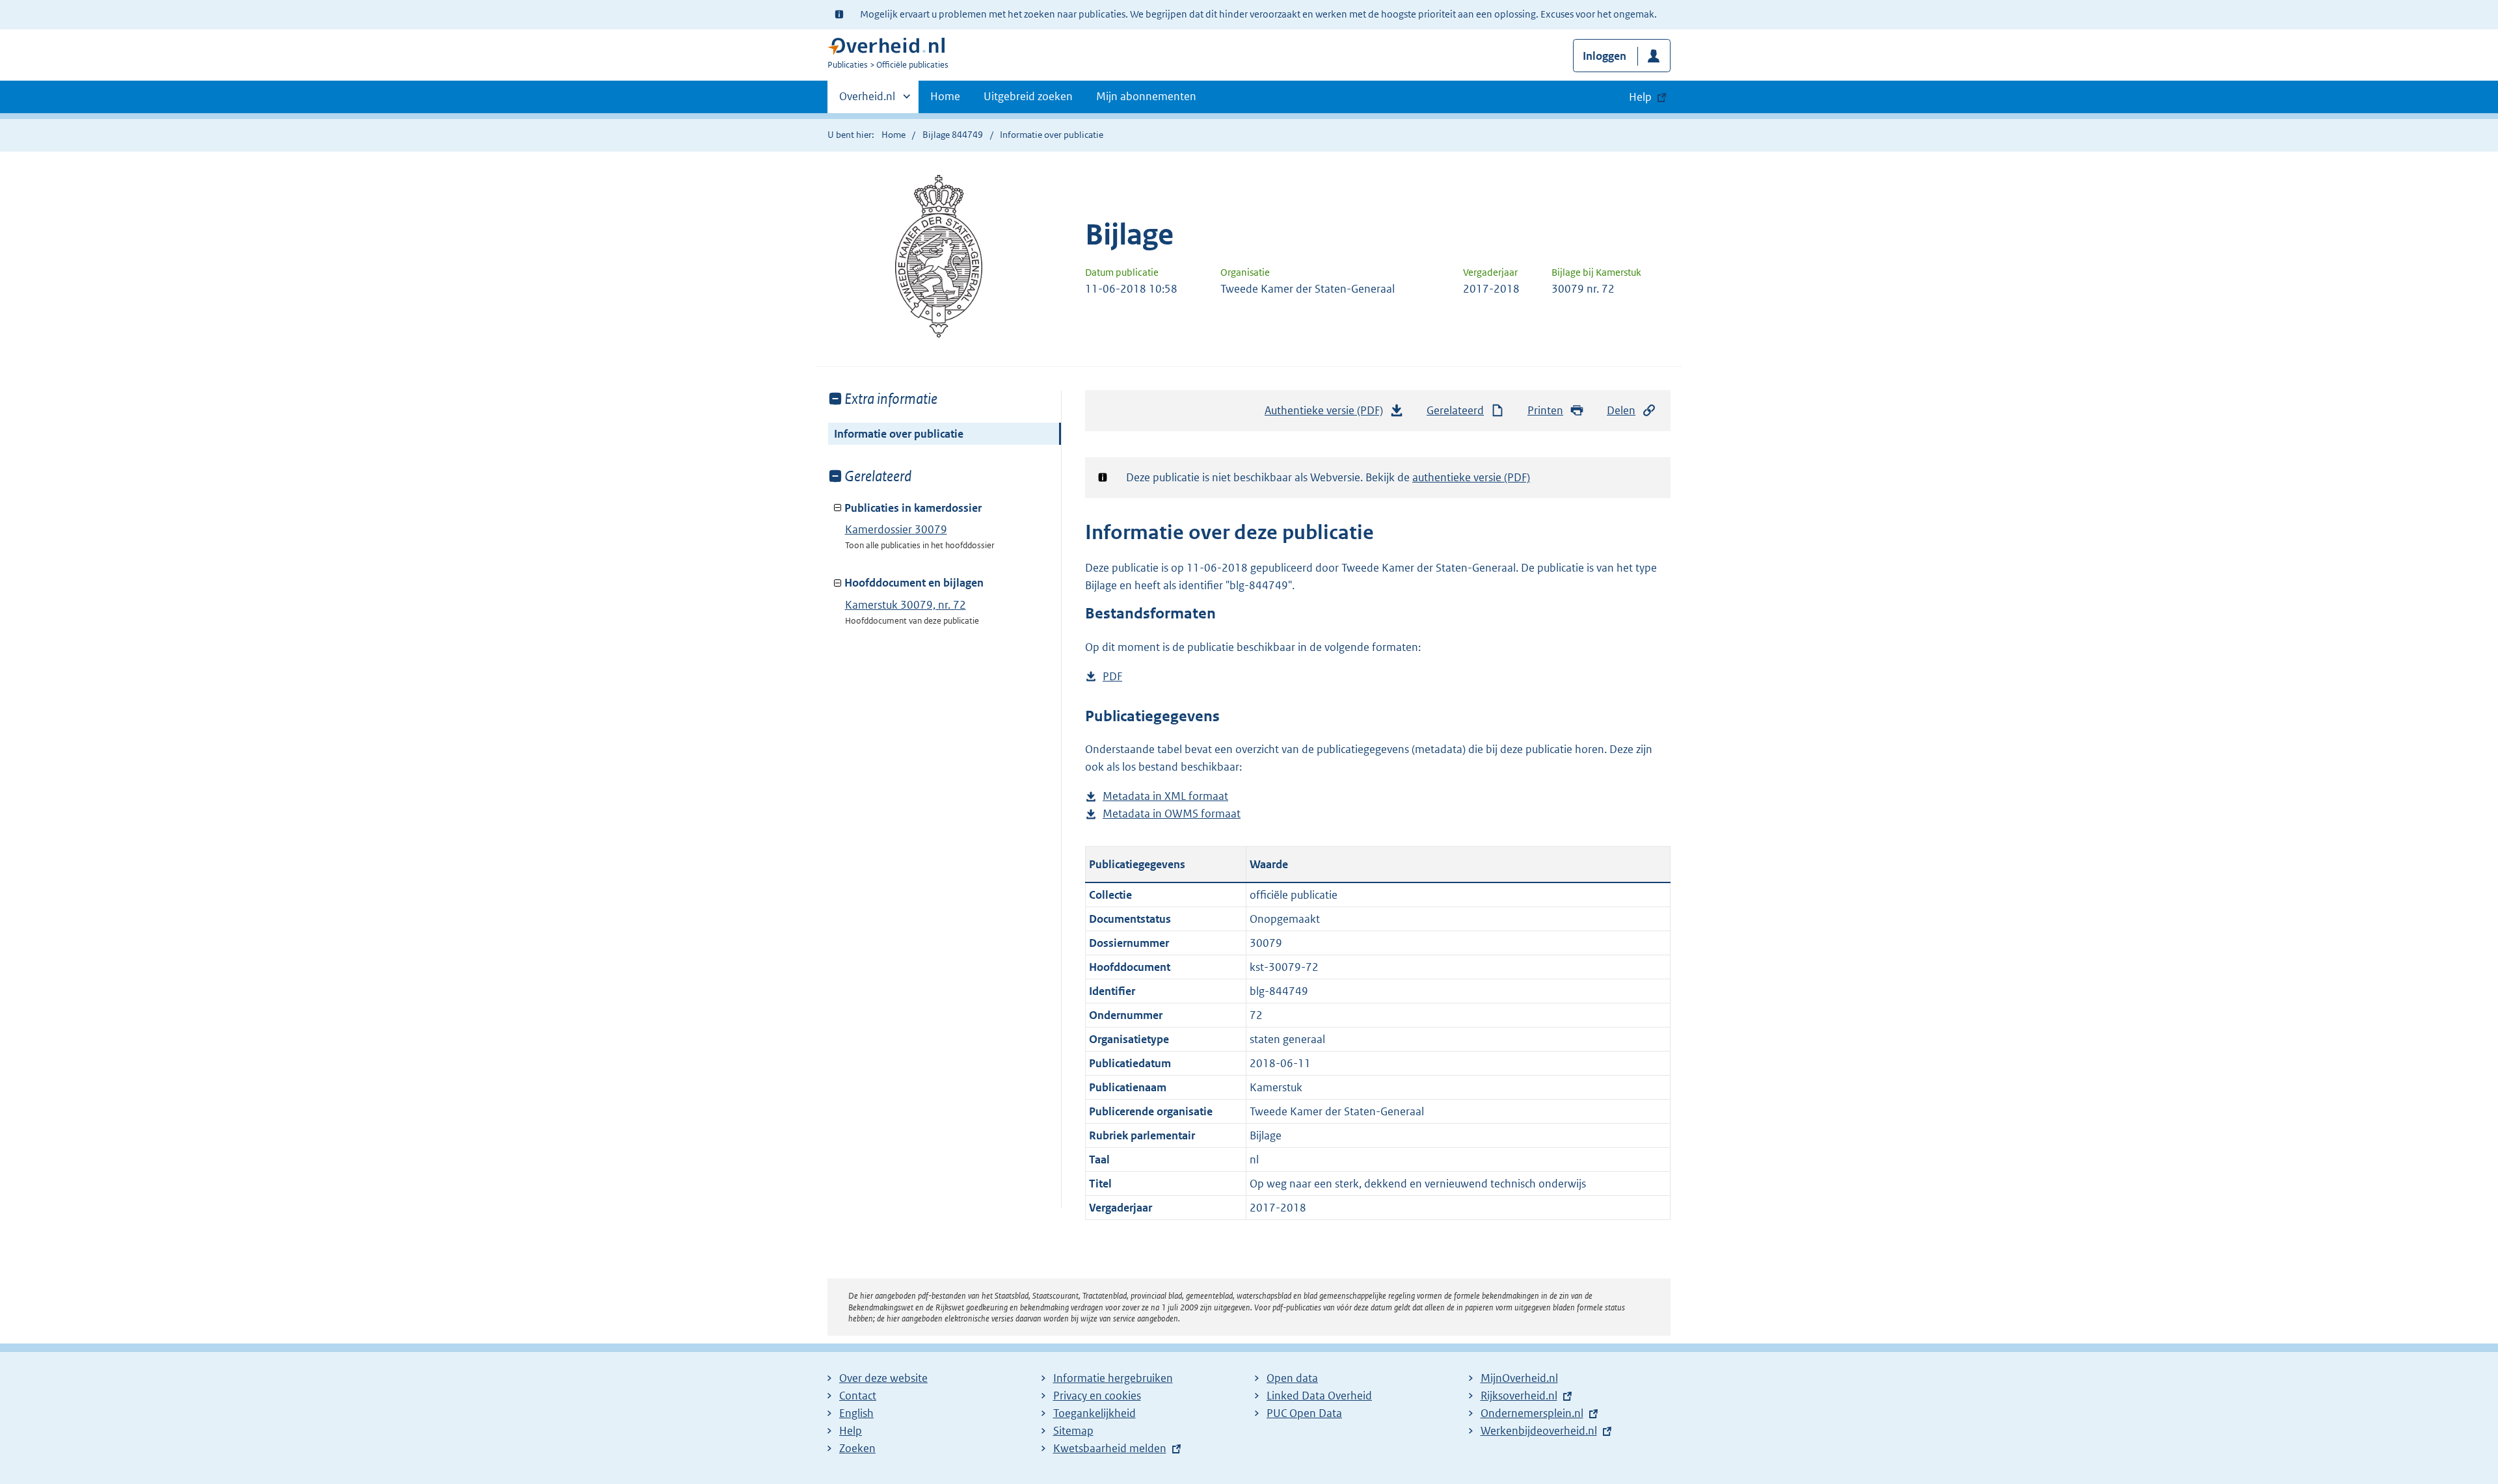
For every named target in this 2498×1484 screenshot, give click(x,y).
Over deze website (883, 1378)
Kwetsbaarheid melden (1110, 1448)
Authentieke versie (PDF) (1327, 414)
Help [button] (1640, 97)
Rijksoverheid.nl (1519, 1396)
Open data (1292, 1378)
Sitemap (1073, 1431)
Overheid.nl (867, 101)
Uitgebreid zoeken (1028, 96)
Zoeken (857, 1448)
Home (945, 96)
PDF (1112, 677)
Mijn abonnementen (1146, 96)
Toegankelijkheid (1095, 1413)
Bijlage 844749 (953, 135)
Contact (858, 1396)
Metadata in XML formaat (1165, 797)
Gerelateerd (1455, 410)
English (856, 1413)
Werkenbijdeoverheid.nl (1539, 1431)
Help (851, 1431)
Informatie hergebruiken (1113, 1378)
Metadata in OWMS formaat (1172, 815)
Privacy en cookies (1097, 1396)
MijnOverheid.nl (1519, 1378)
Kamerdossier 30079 (896, 529)
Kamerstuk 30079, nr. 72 (906, 605)
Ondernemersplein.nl (1532, 1413)
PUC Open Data (1304, 1413)
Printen (1545, 410)
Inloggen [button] (1605, 56)
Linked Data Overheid (1319, 1396)
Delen (1621, 410)
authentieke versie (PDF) (1471, 477)
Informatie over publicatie (899, 434)
